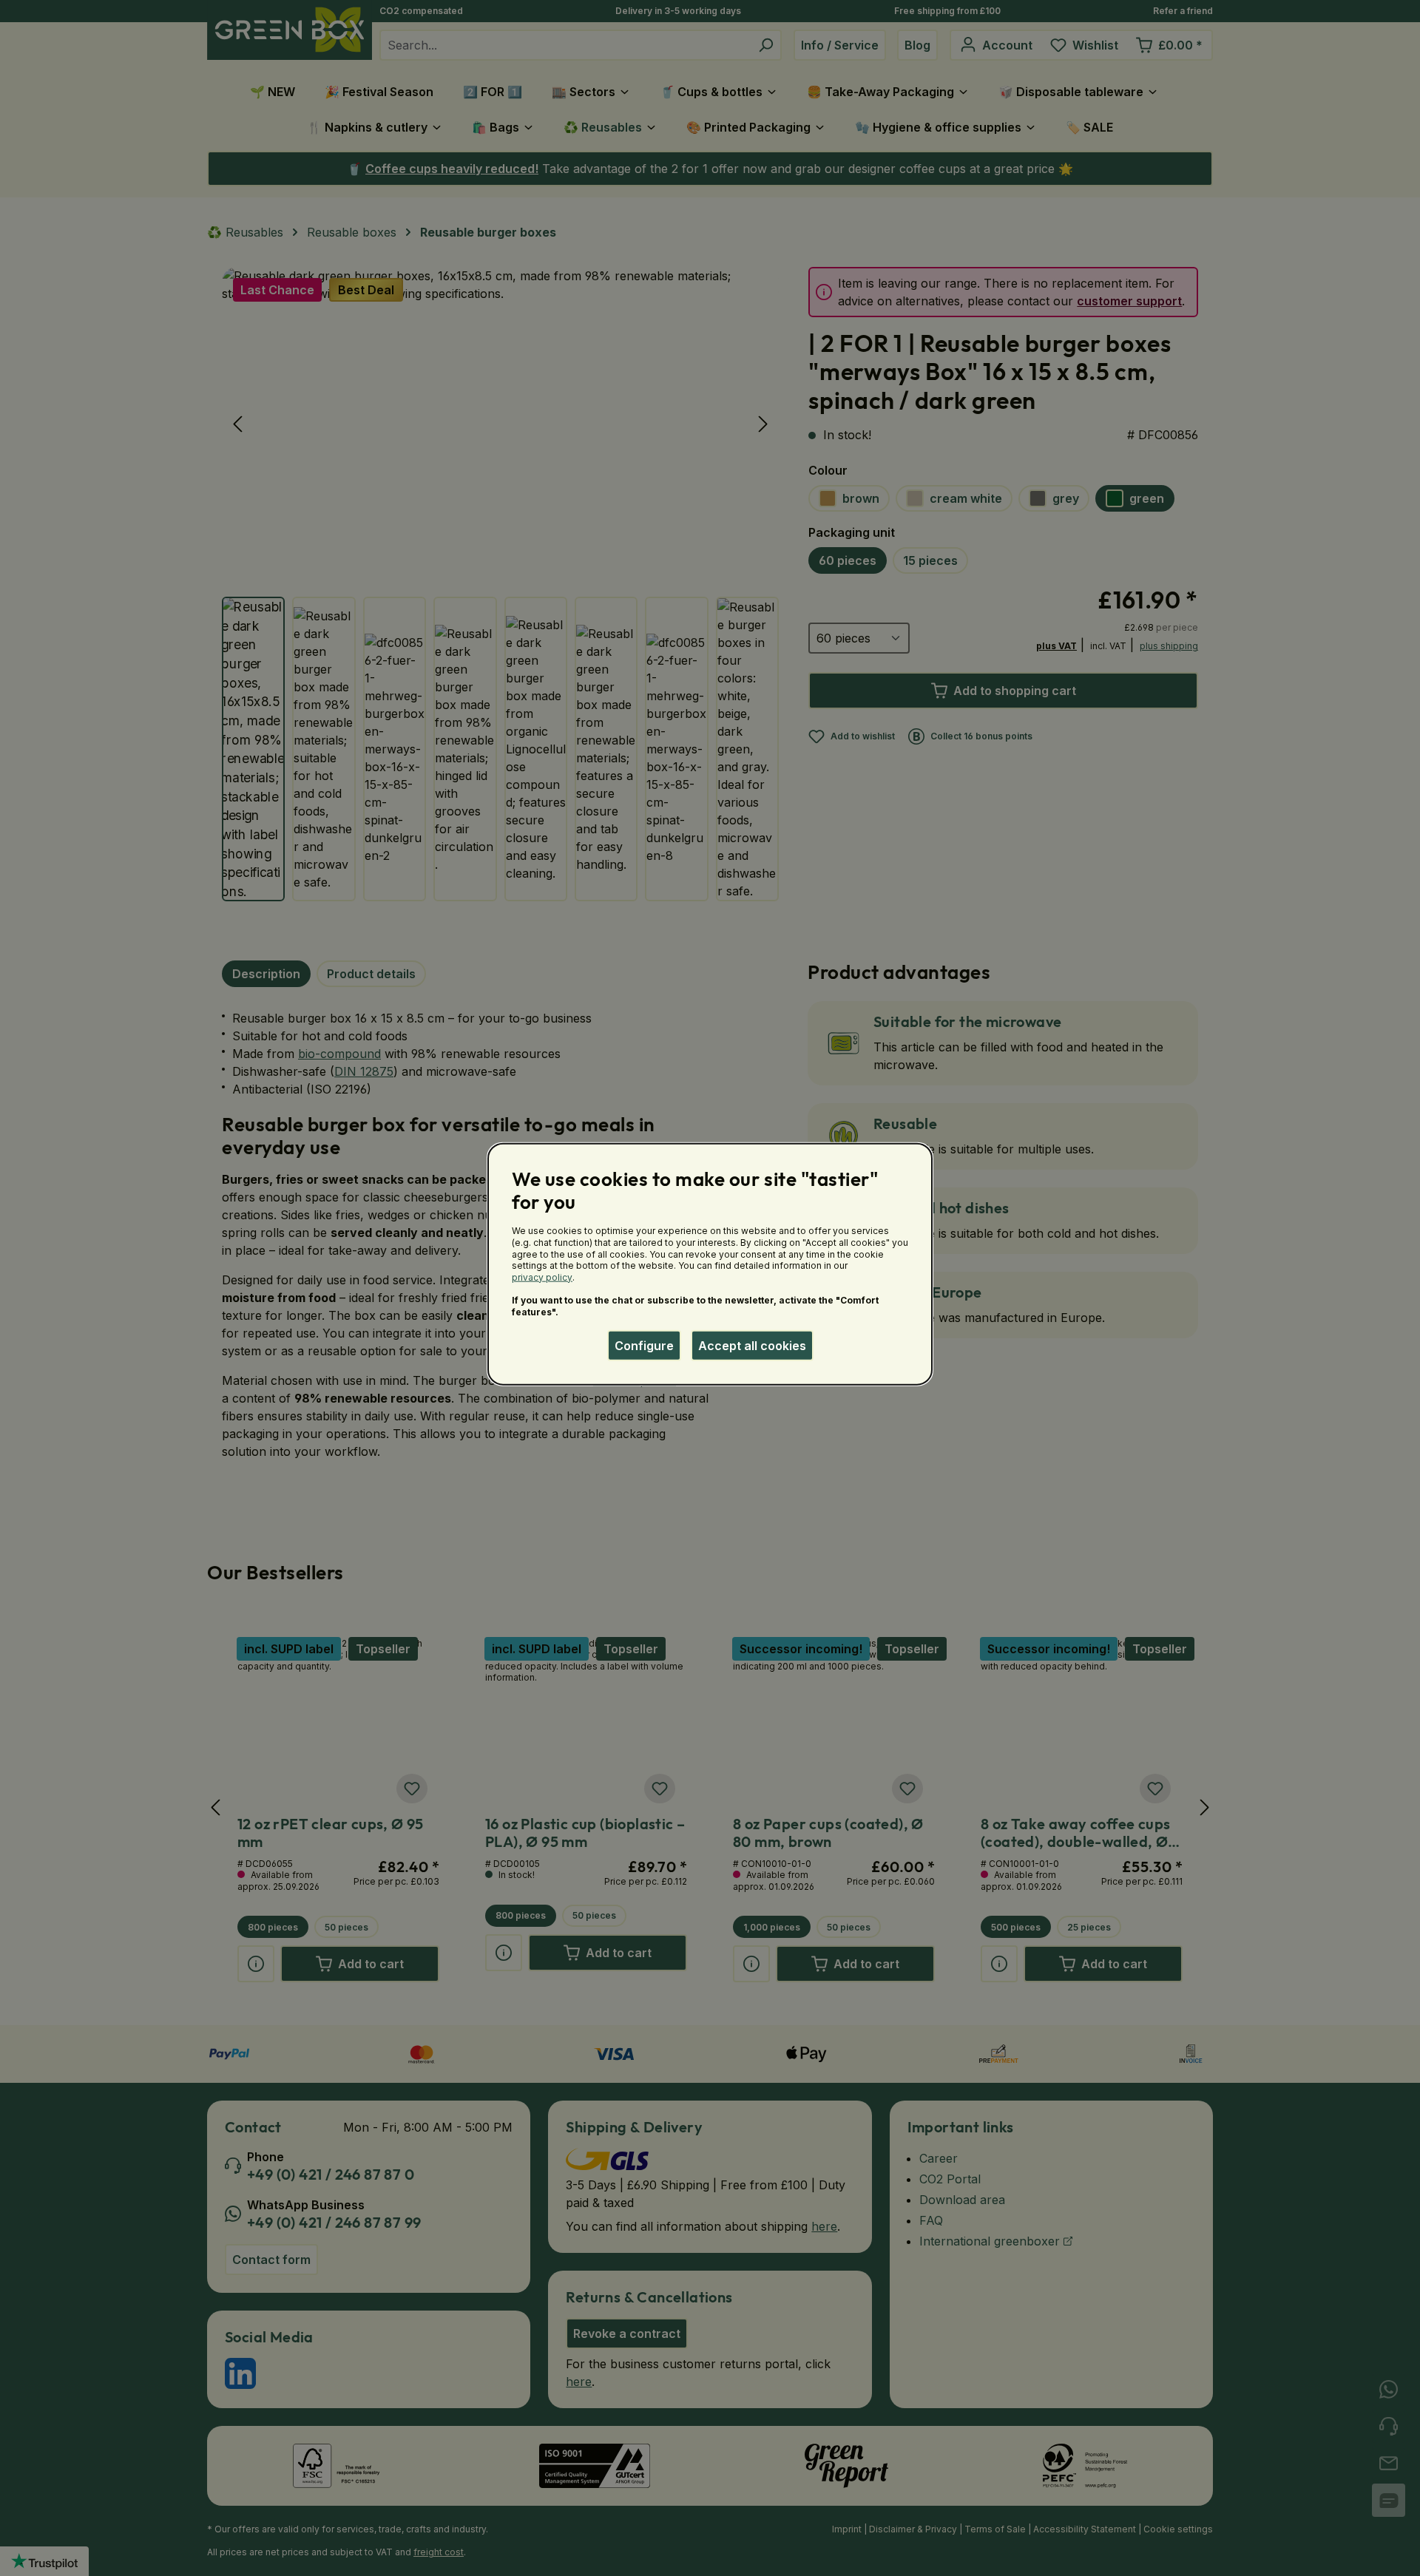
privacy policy (542, 1277)
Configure (644, 1345)
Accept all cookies (752, 1345)
